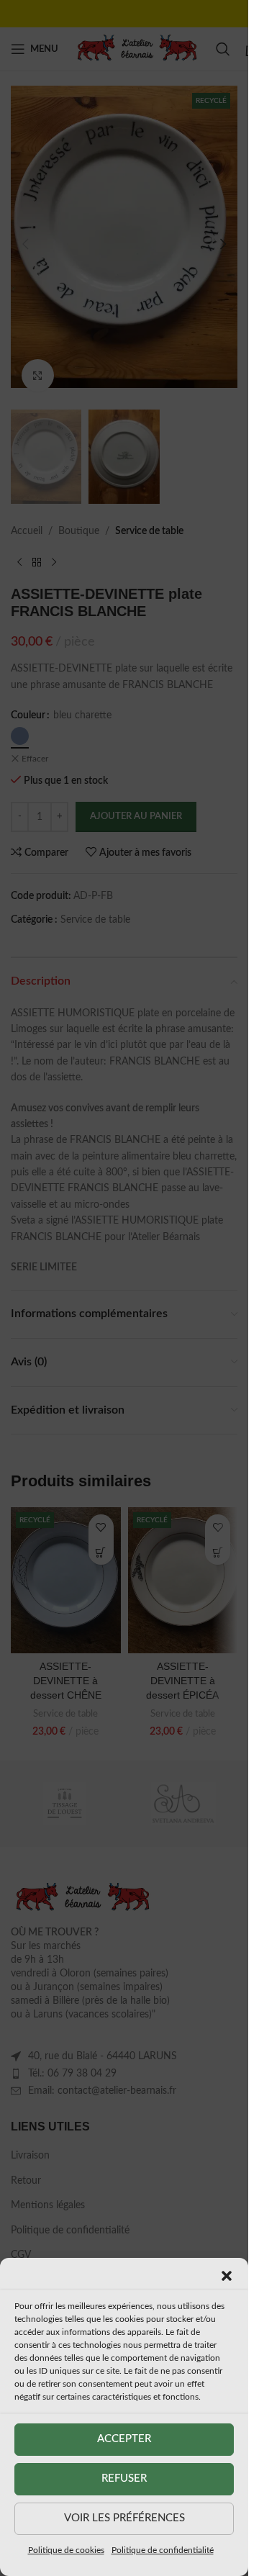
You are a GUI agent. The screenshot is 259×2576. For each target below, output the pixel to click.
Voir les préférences (124, 2518)
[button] (227, 2276)
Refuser (124, 2478)
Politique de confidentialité (163, 2550)
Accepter (124, 2439)
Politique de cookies (66, 2550)
